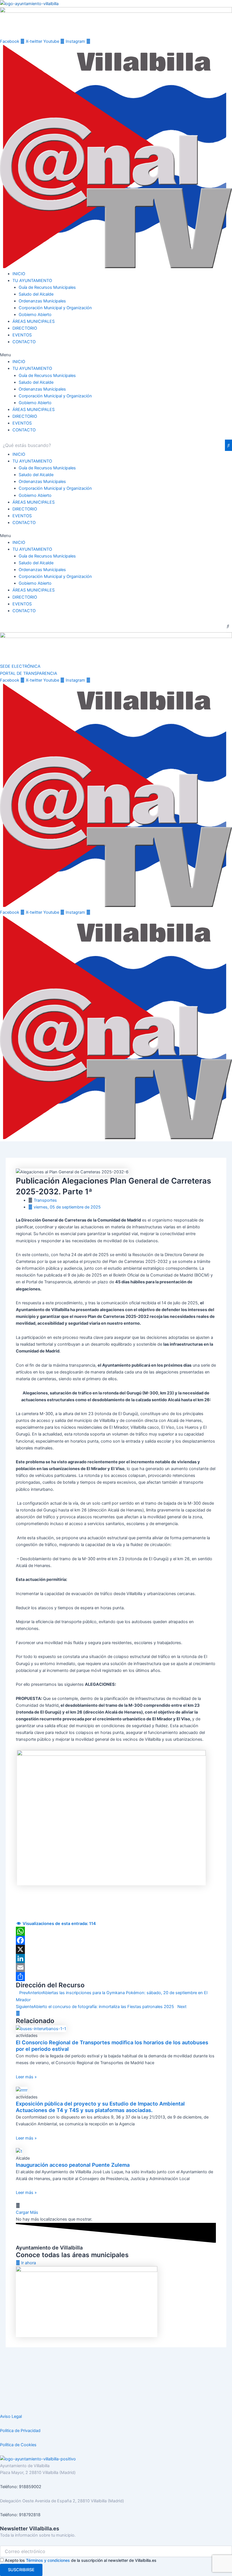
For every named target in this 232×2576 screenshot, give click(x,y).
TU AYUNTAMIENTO (32, 281)
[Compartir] (116, 1977)
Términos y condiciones (48, 2560)
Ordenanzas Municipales (42, 301)
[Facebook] (116, 1940)
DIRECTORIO (25, 328)
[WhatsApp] (116, 1931)
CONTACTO (24, 342)
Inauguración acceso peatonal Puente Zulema (73, 2165)
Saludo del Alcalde (36, 294)
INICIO (19, 274)
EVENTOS (22, 335)
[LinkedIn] (116, 1958)
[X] (116, 1949)
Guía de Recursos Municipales (47, 287)
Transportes (45, 1200)
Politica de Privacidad (20, 2431)
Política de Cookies (18, 2445)
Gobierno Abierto (35, 315)
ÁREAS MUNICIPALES (34, 321)
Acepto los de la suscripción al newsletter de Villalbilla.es (81, 2560)
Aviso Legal (11, 2416)
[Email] (116, 1967)
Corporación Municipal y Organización (55, 308)
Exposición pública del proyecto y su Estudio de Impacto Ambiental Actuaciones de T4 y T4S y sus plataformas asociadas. (100, 2107)
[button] (116, 355)
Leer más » (26, 2077)
